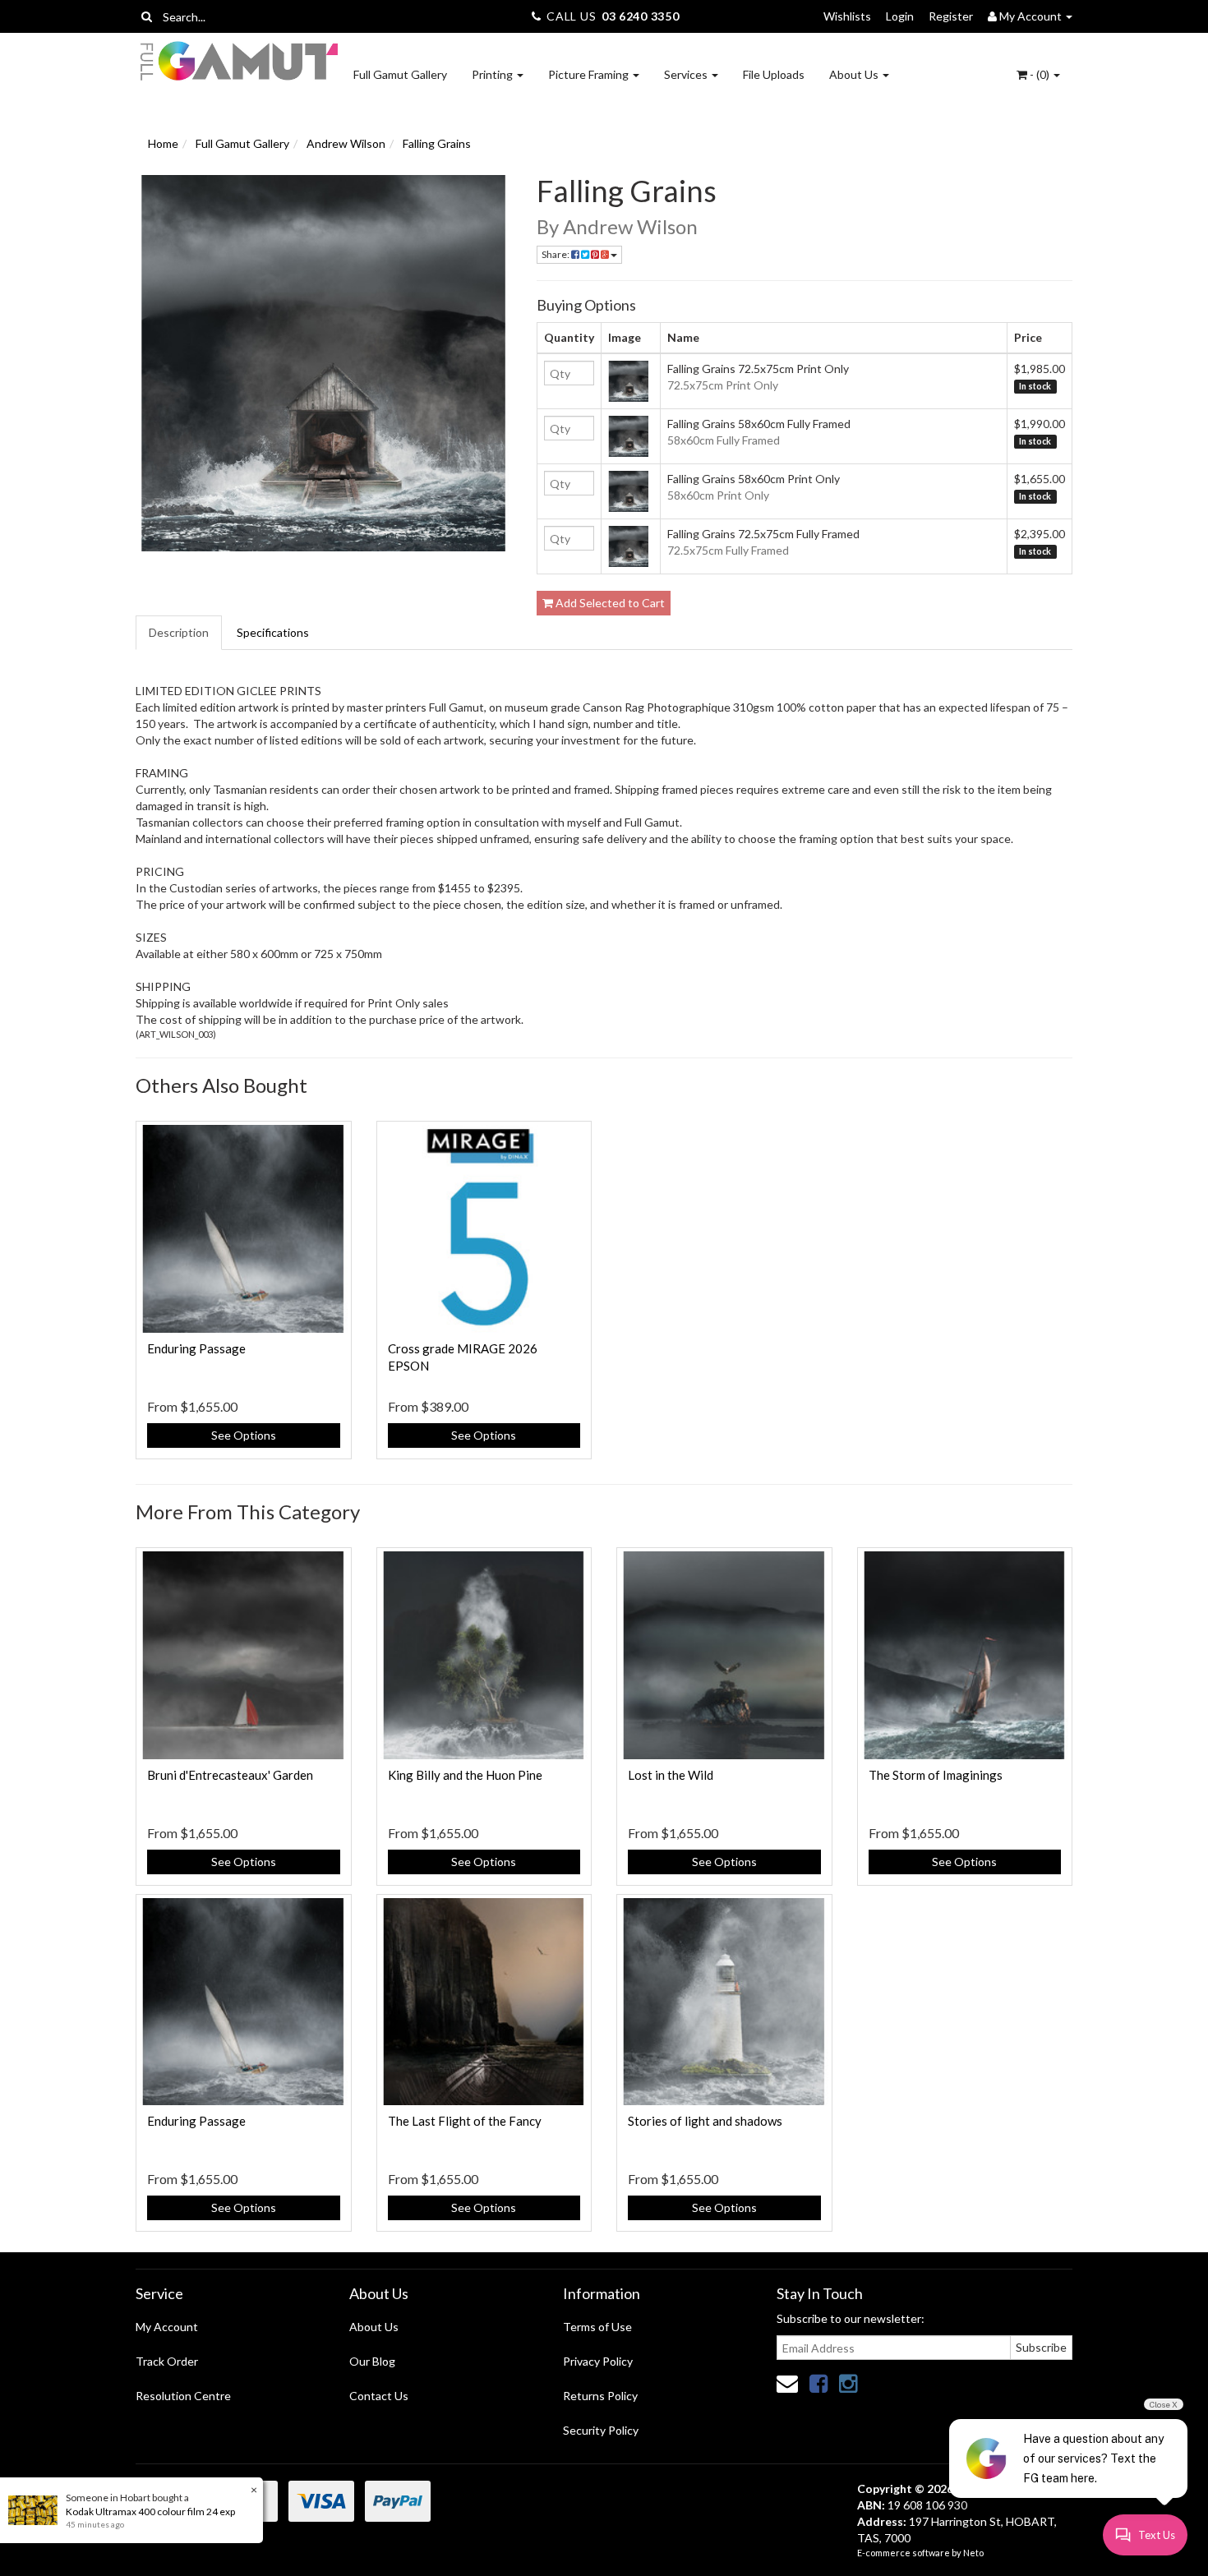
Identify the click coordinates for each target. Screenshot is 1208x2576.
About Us (855, 74)
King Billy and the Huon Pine (465, 1775)
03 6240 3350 (640, 16)
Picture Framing (590, 74)
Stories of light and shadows (705, 2121)
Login (900, 16)
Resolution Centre (183, 2396)
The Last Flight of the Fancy (465, 2121)
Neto (973, 2553)
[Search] (147, 16)
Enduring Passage (196, 1348)
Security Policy (601, 2430)
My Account (167, 2327)
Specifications (273, 632)
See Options (244, 1435)
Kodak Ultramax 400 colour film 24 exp (150, 2511)
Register (951, 16)
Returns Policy (600, 2396)
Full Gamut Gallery (400, 74)
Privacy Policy (598, 2361)
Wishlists (847, 16)
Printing (493, 74)
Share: (556, 254)
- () (1040, 74)
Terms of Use (597, 2327)
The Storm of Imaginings (936, 1775)
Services (687, 74)
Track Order (167, 2361)
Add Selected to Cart (609, 603)
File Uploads (774, 74)
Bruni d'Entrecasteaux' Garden (230, 1775)
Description (179, 632)
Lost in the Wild (671, 1775)
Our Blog (372, 2361)
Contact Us (379, 2396)
